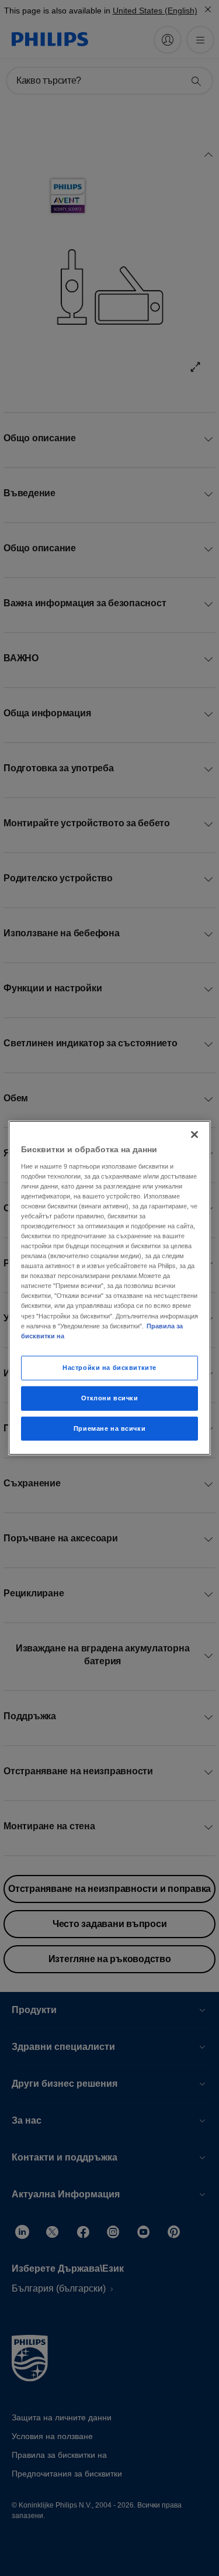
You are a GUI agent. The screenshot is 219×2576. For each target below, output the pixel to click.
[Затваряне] (194, 1135)
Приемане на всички (109, 1428)
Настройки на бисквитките (109, 1367)
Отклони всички (110, 1397)
